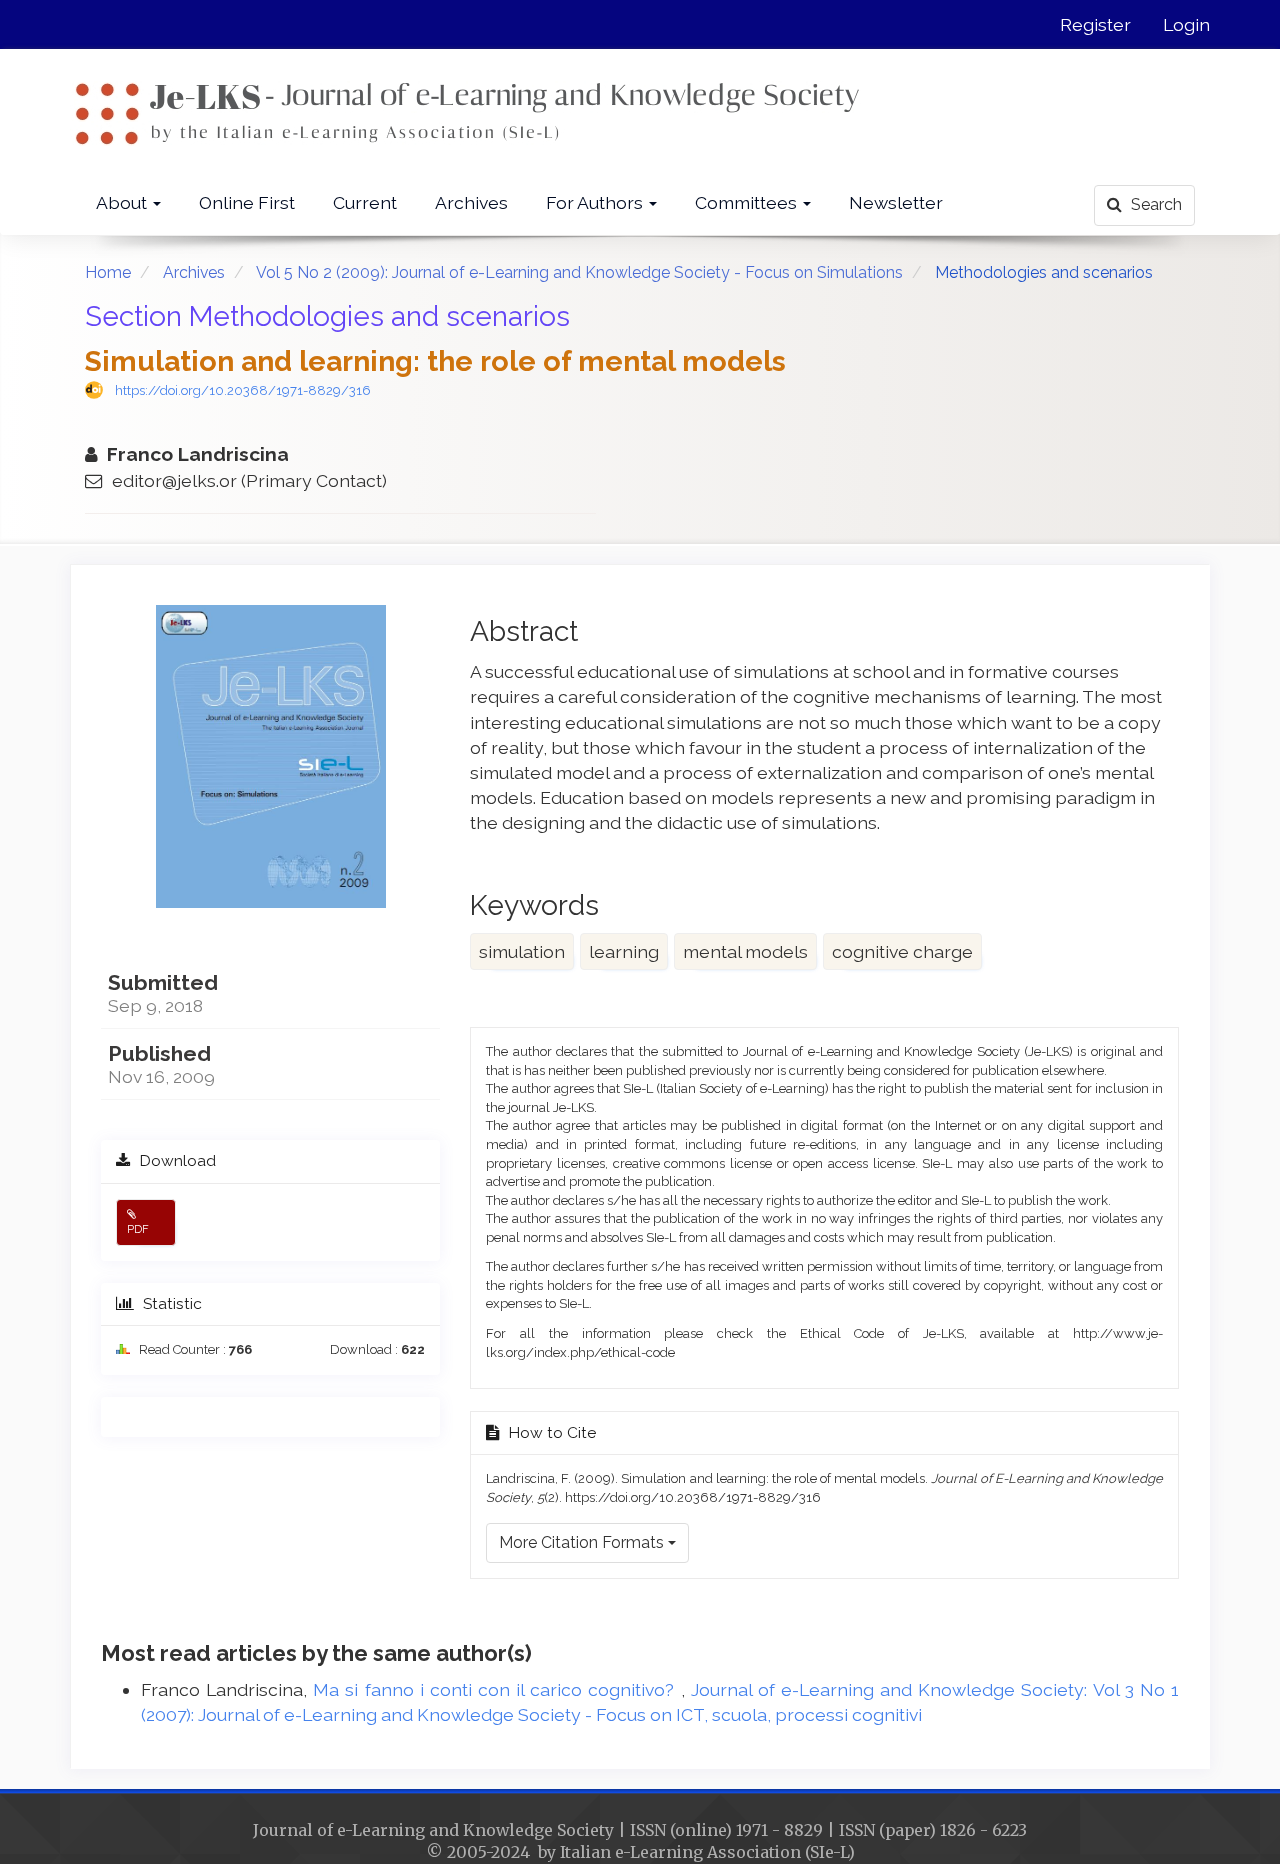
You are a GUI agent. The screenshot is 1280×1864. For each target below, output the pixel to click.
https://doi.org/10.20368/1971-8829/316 (243, 390)
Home (108, 272)
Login (1186, 24)
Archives (471, 202)
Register (1095, 24)
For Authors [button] (596, 202)
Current (365, 202)
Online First (247, 202)
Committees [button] (748, 202)
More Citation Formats (583, 1542)
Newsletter (896, 202)
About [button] (123, 202)
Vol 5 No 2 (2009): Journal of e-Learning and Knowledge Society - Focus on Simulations (579, 272)
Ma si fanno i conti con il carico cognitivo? (496, 1689)
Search (1154, 204)
